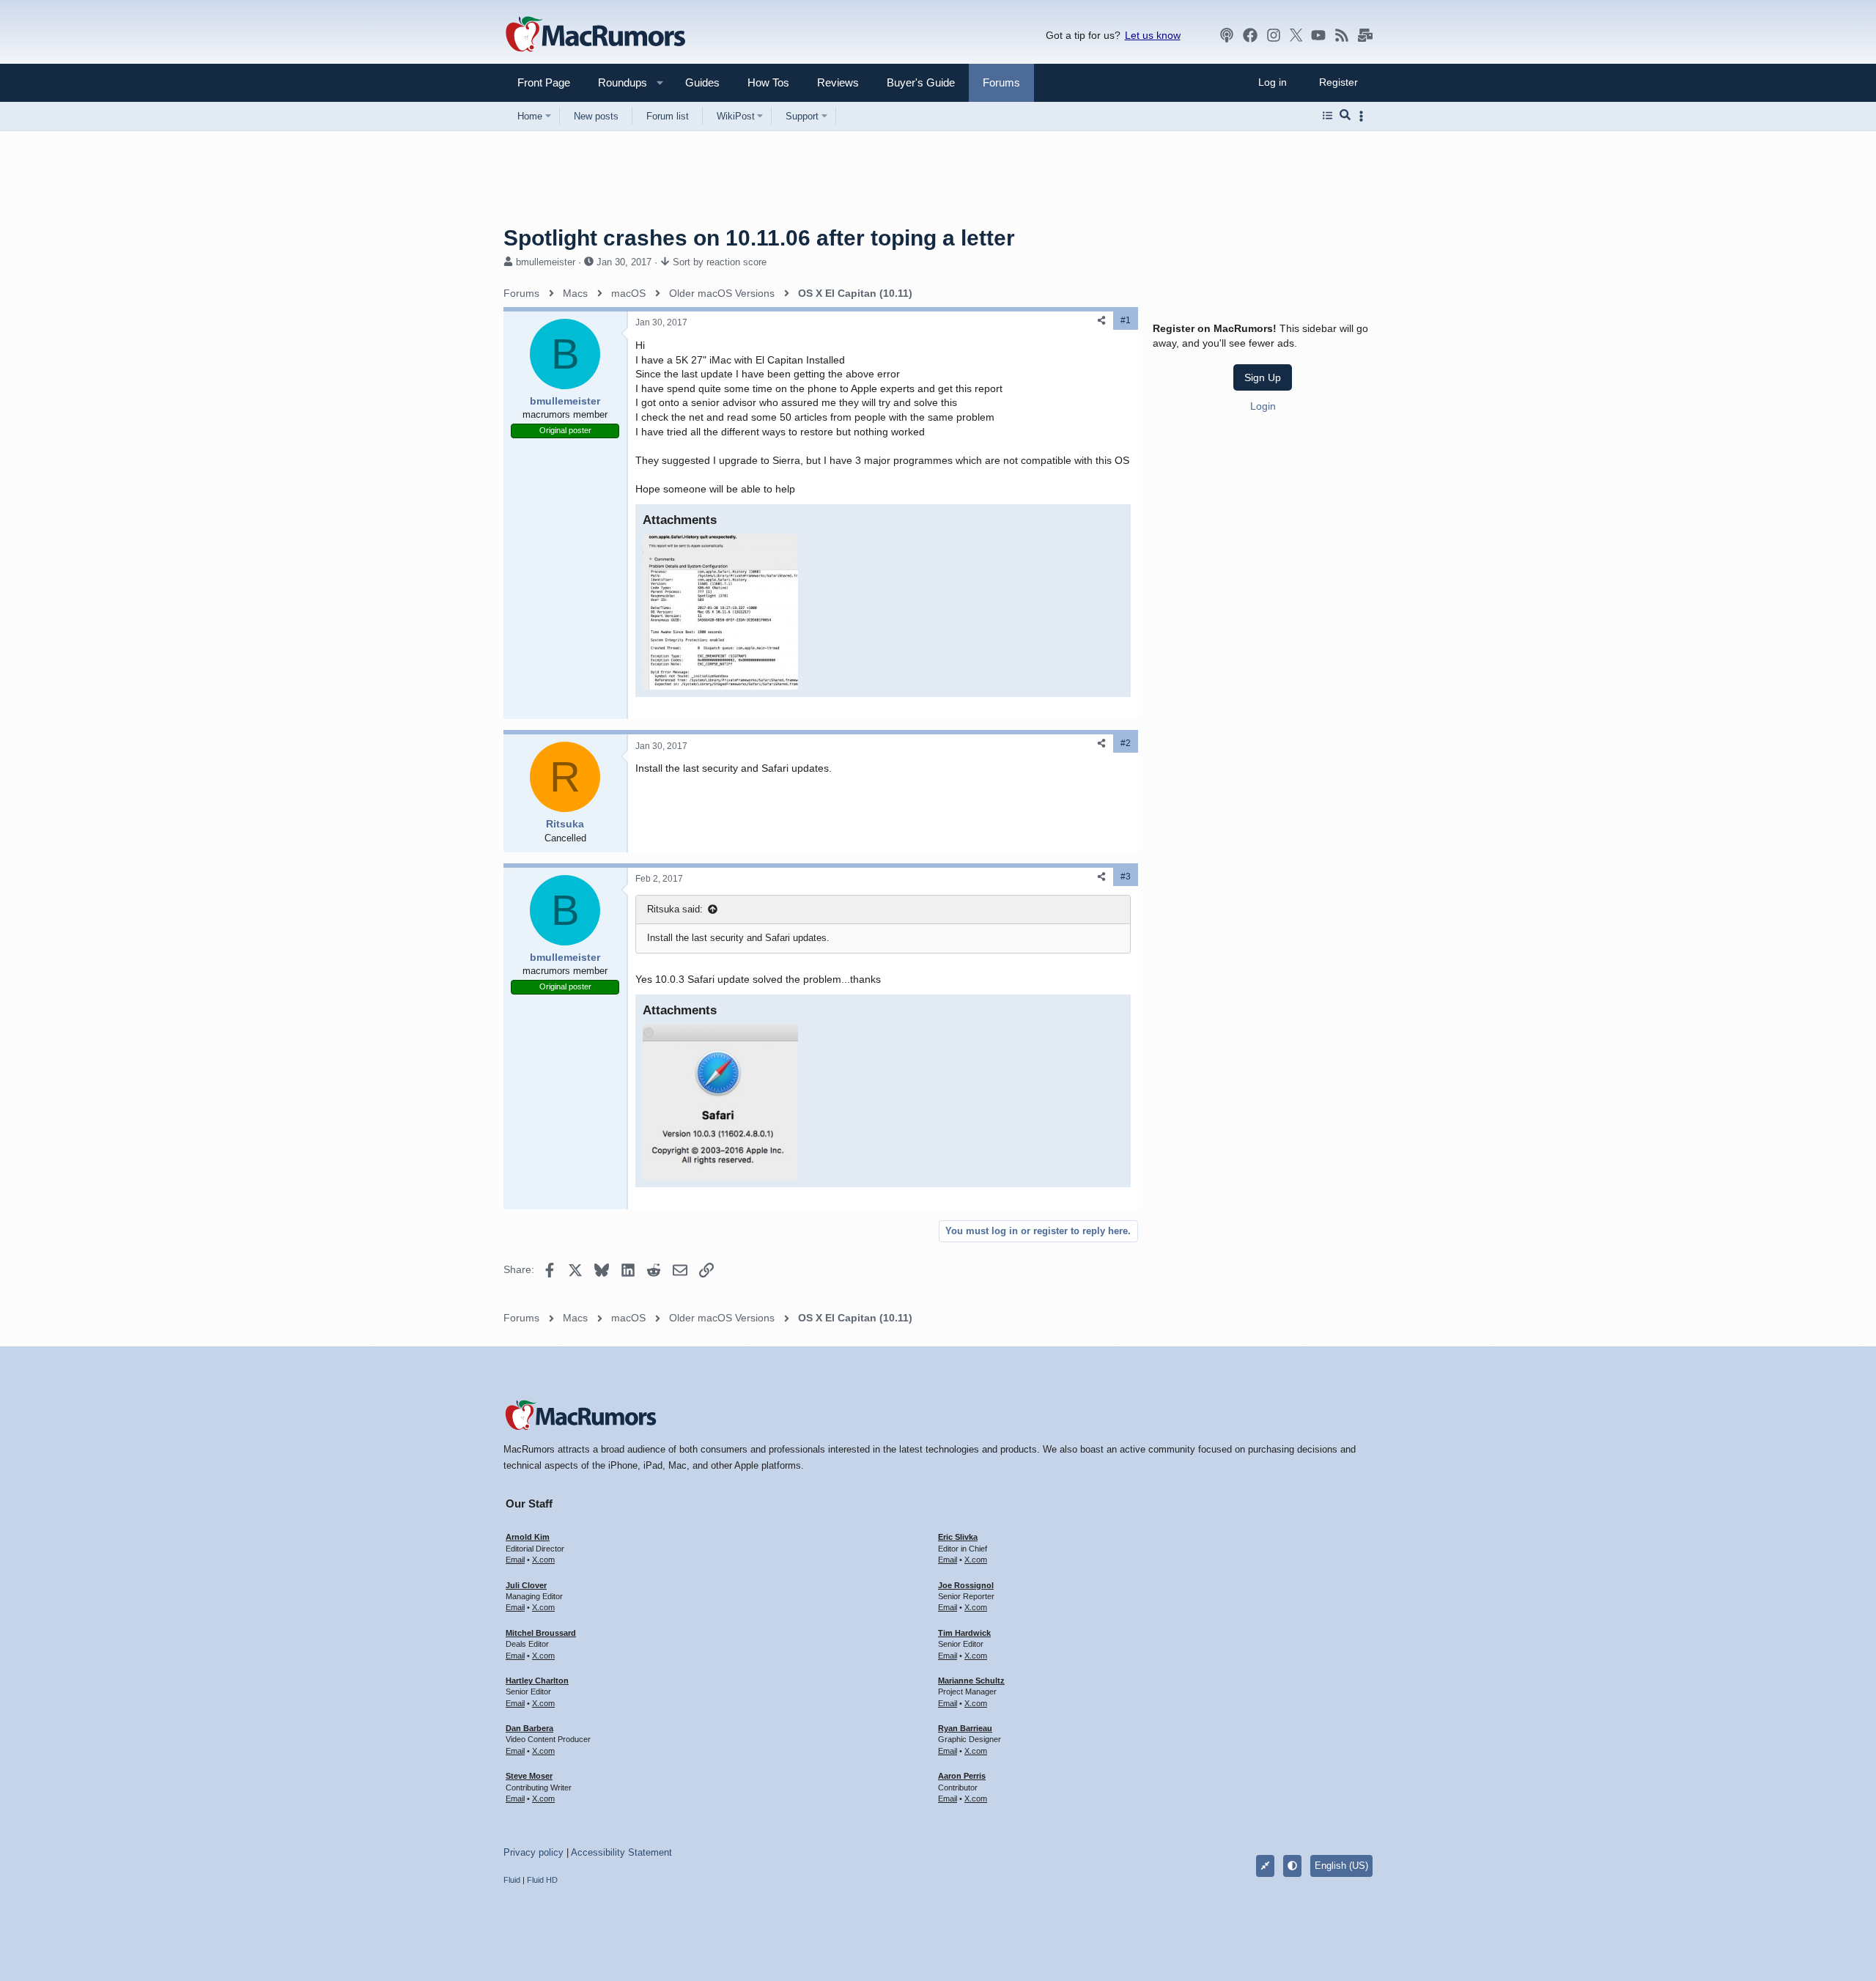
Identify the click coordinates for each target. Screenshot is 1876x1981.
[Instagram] (1274, 35)
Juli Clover (526, 1585)
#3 (1126, 877)
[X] (1296, 35)
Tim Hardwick (964, 1633)
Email (515, 1560)
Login (1263, 406)
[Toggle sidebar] (1364, 116)
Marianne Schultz (971, 1681)
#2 (1126, 743)
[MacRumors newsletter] (1365, 35)
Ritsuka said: (675, 909)
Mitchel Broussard (541, 1633)
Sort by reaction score (720, 262)
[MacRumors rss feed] (1342, 35)
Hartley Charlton (537, 1681)
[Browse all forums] (1327, 116)
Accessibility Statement (621, 1852)
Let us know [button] (1153, 35)
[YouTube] (1318, 35)
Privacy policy (533, 1852)
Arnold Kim (528, 1537)
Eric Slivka (958, 1537)
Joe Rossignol (966, 1585)
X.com (543, 1560)
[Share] (1101, 321)
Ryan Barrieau (965, 1728)
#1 (1126, 320)
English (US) (1341, 1866)
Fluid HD (542, 1880)
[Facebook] (1250, 35)
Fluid (512, 1880)
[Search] (1345, 116)
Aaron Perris (962, 1776)
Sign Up (1263, 377)
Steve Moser (529, 1776)
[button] (616, 82)
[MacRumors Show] (1227, 35)
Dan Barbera (529, 1728)
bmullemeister (546, 262)
